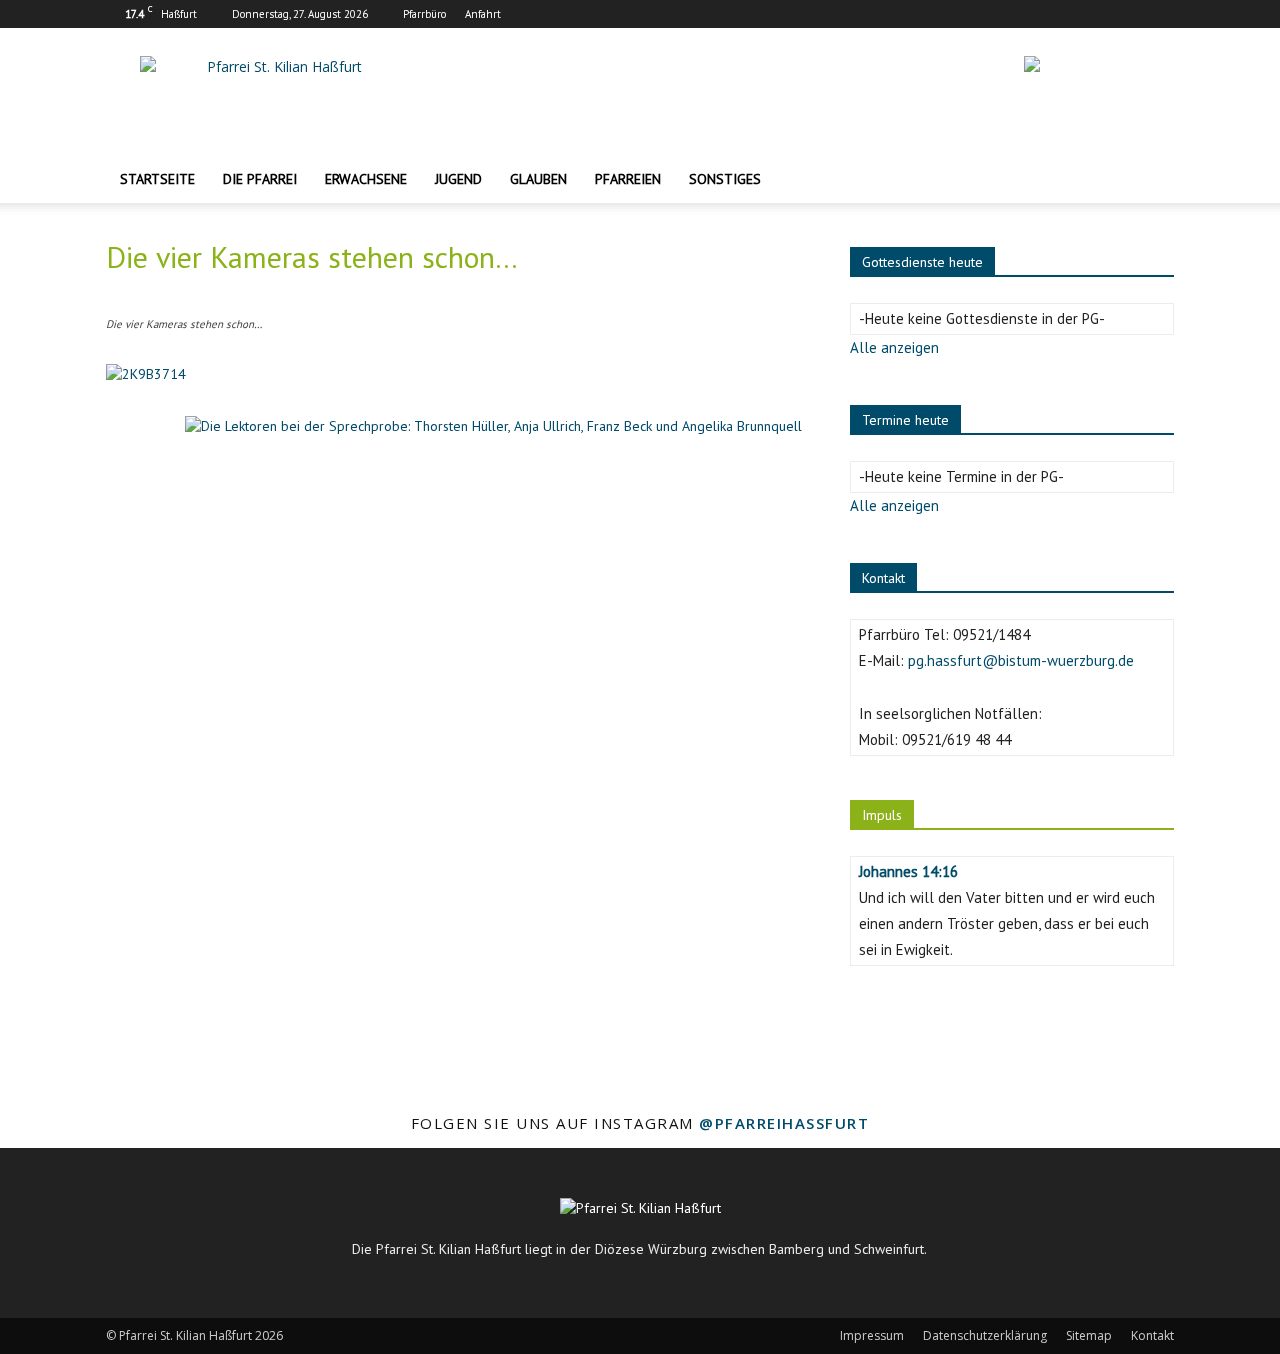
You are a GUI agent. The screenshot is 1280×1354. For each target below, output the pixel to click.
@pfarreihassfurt (784, 1123)
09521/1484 (991, 634)
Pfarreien (628, 179)
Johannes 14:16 (908, 871)
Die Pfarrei (260, 179)
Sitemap (1089, 1335)
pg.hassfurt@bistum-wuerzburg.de (1021, 660)
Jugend (458, 179)
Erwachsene (366, 179)
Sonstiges (725, 179)
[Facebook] (1093, 14)
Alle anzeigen (894, 347)
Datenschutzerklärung (985, 1335)
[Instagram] (1126, 14)
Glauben (538, 179)
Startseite (157, 179)
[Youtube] (1159, 14)
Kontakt (1152, 1335)
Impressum (872, 1335)
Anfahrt (483, 14)
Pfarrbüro (424, 14)
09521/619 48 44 (956, 739)
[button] (1150, 180)
